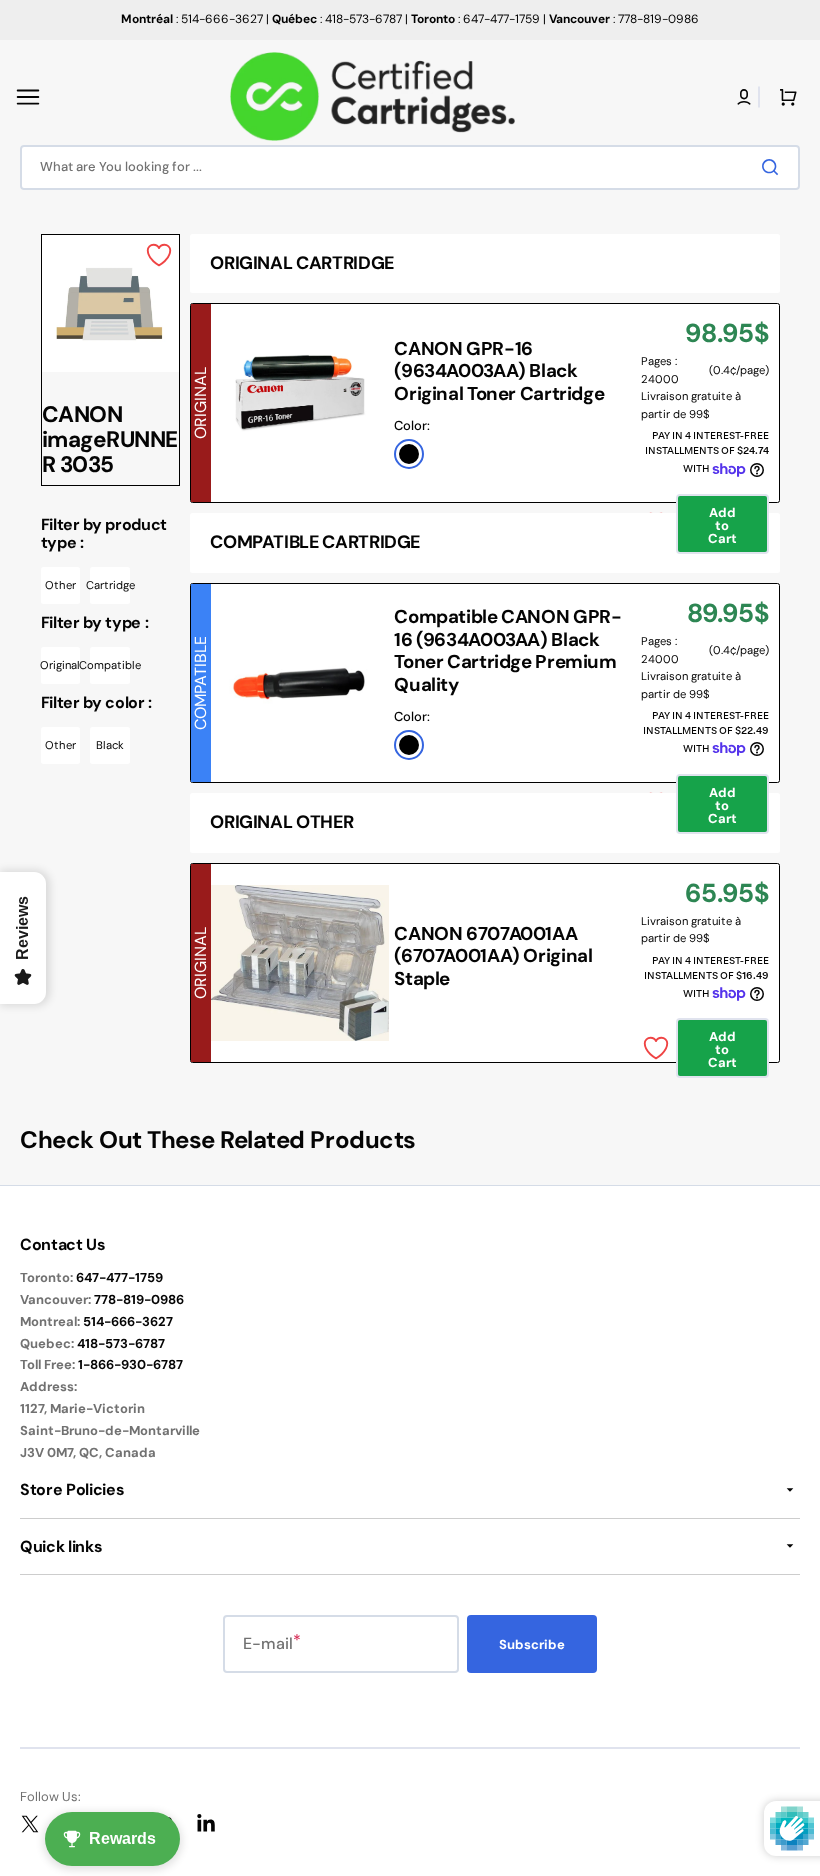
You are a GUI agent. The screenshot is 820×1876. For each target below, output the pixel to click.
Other (60, 585)
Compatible (110, 665)
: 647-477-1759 (475, 19)
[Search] (774, 167)
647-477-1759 (119, 1277)
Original (61, 665)
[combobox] (410, 167)
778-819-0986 (139, 1299)
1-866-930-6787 (130, 1364)
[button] (28, 97)
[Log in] (744, 97)
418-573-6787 (121, 1343)
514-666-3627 (128, 1321)
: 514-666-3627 (192, 19)
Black (110, 745)
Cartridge (110, 585)
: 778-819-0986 (624, 19)
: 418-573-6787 (337, 19)
